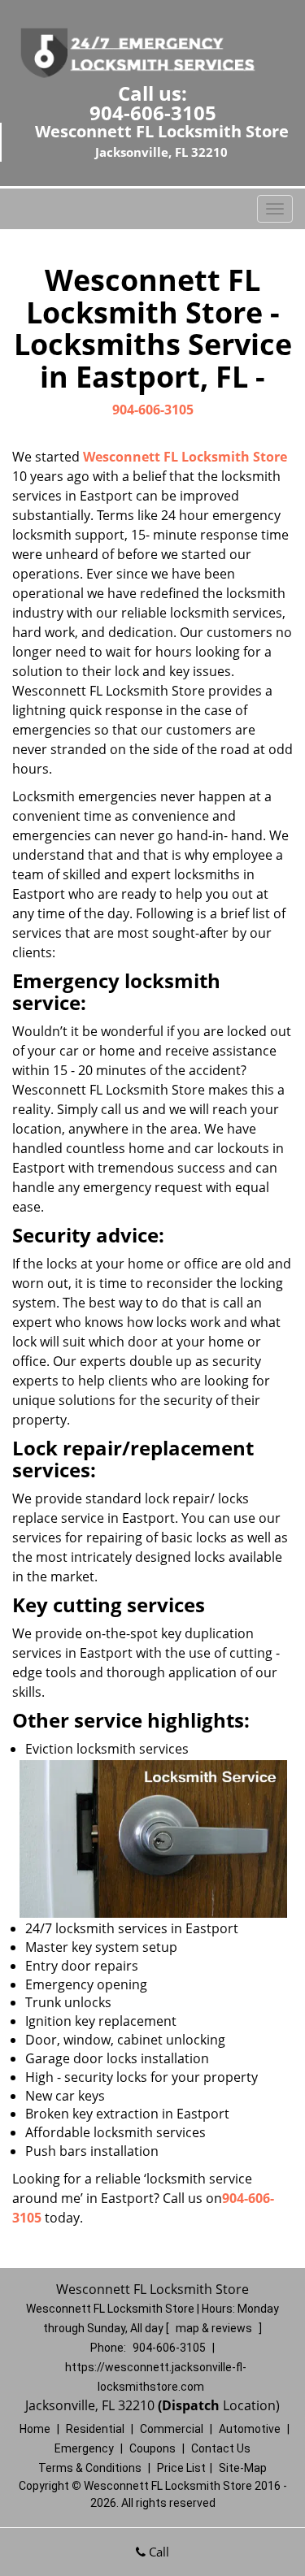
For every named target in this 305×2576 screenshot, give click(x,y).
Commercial (172, 2429)
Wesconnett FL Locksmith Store (185, 457)
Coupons (152, 2448)
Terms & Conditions (90, 2468)
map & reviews (215, 2328)
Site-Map (243, 2468)
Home (35, 2429)
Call (157, 2552)
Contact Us (221, 2448)
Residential (95, 2429)
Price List (181, 2468)
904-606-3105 (153, 113)
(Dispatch (190, 2405)
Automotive (250, 2429)
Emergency (84, 2448)
